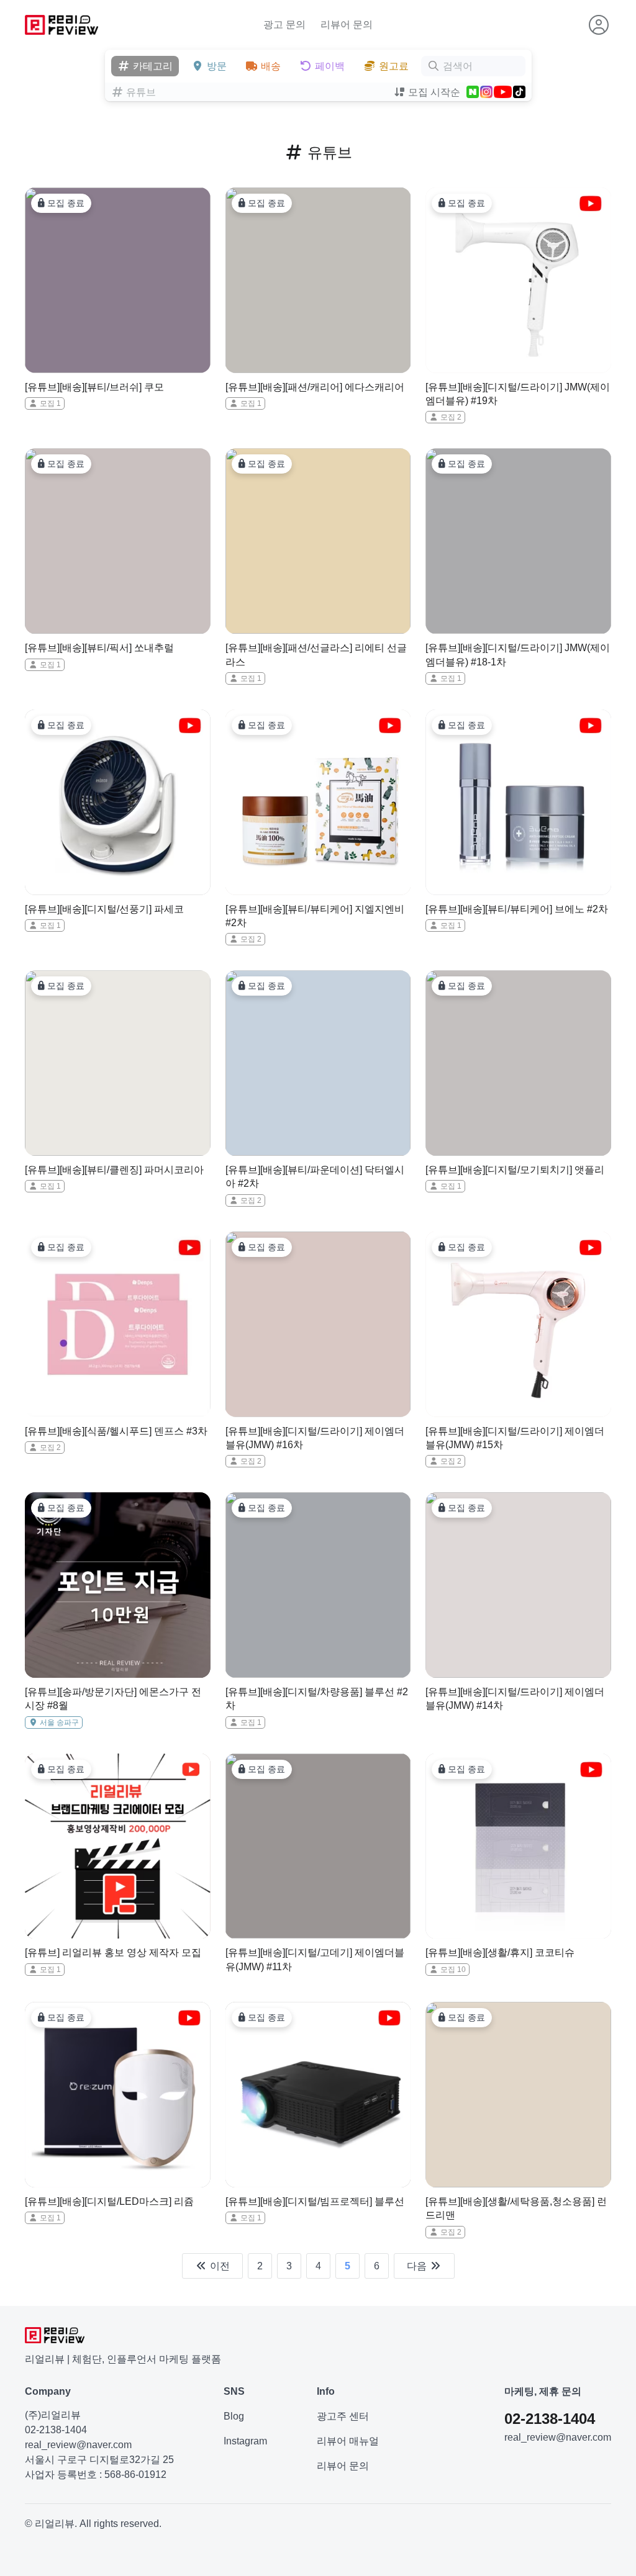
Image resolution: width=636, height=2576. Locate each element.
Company (48, 2391)
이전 (219, 2266)
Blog (234, 2416)
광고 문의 (284, 25)
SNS (234, 2391)
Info (326, 2391)
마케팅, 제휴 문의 (543, 2391)
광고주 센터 (343, 2416)
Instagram (245, 2441)
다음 (418, 2266)
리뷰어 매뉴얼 (348, 2441)
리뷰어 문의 (347, 25)
